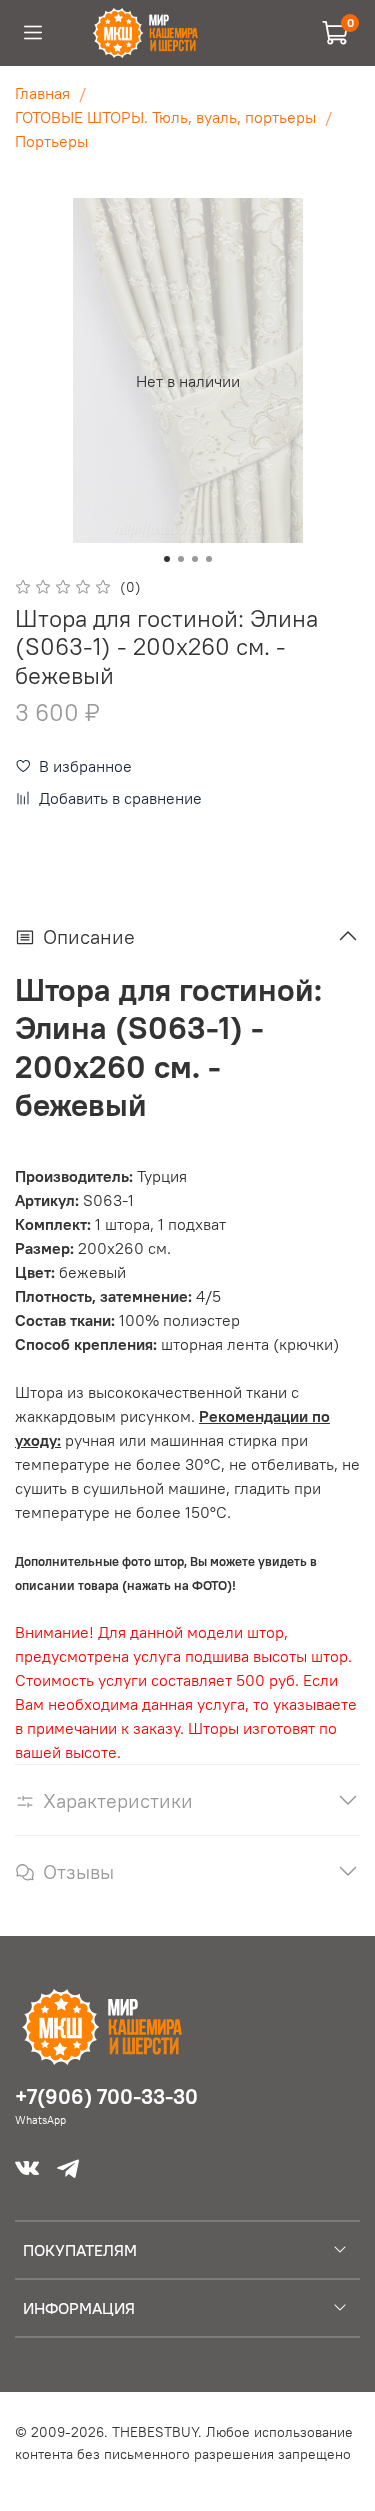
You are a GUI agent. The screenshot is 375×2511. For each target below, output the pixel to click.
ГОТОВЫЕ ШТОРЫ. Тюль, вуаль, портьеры (165, 117)
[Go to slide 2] (181, 559)
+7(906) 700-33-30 (106, 2096)
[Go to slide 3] (195, 559)
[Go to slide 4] (209, 559)
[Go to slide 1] (167, 559)
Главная (42, 93)
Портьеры (51, 141)
